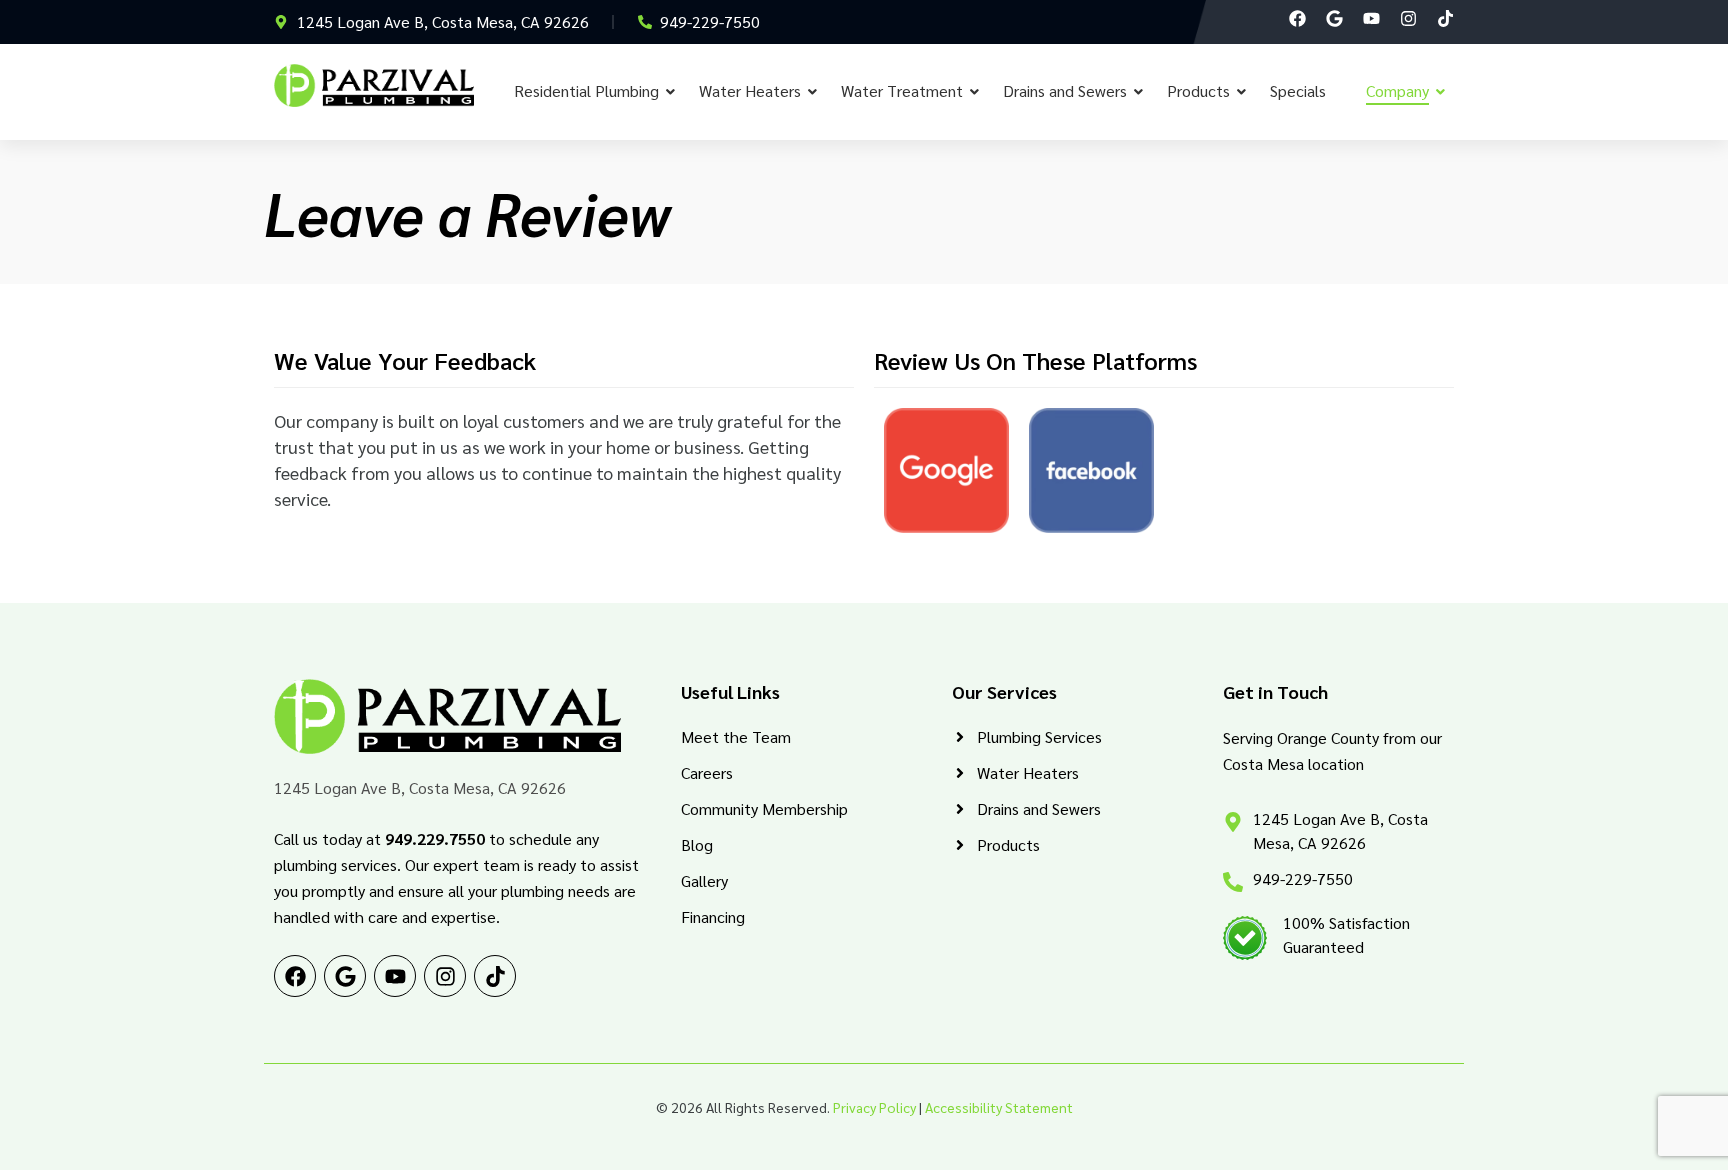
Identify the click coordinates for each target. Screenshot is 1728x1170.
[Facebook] (1297, 18)
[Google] (1334, 18)
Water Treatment (902, 90)
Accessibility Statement (999, 1107)
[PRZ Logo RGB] (374, 85)
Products (1198, 90)
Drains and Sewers (1065, 90)
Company (1397, 90)
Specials (1298, 90)
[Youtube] (1371, 18)
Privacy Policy (874, 1107)
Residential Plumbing (586, 90)
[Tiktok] (1445, 18)
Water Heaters (750, 90)
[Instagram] (1408, 18)
